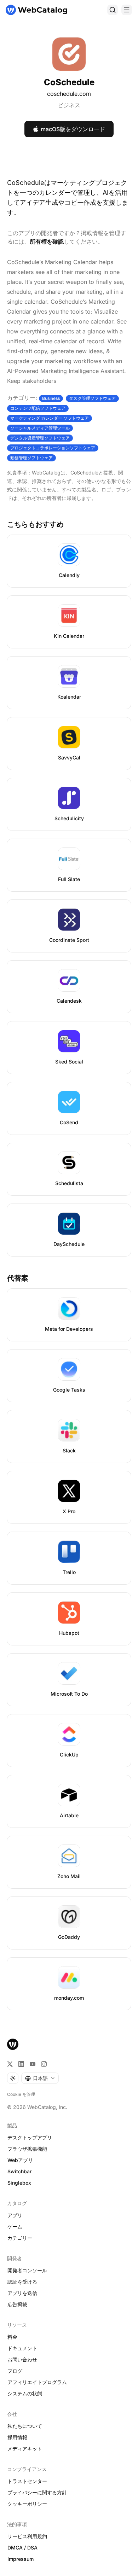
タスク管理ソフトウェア (92, 398)
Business (51, 398)
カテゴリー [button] (20, 2238)
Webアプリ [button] (20, 2160)
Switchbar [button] (19, 2171)
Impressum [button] (21, 2559)
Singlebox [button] (19, 2183)
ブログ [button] (15, 2371)
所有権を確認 (47, 241)
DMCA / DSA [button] (22, 2548)
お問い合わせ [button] (22, 2359)
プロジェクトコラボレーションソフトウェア (53, 448)
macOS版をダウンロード (73, 129)
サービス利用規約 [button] (27, 2536)
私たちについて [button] (25, 2426)
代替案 (18, 1278)
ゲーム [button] (15, 2227)
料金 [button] (12, 2337)
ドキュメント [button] (22, 2348)
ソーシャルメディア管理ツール (40, 428)
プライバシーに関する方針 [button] (37, 2492)
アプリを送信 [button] (22, 2293)
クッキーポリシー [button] (27, 2504)
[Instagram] (44, 2064)
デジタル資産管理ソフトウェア (40, 438)
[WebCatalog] (13, 2044)
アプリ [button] (15, 2215)
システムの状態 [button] (25, 2393)
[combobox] (40, 2078)
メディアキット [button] (25, 2449)
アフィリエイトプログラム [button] (37, 2382)
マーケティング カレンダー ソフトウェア (50, 418)
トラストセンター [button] (27, 2481)
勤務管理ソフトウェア (31, 458)
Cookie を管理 (21, 2094)
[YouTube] (33, 2064)
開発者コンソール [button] (27, 2270)
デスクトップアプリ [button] (30, 2137)
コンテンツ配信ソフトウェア (38, 408)
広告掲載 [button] (17, 2304)
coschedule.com (69, 94)
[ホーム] (36, 10)
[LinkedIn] (21, 2064)
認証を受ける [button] (22, 2282)
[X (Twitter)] (10, 2064)
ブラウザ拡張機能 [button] (27, 2149)
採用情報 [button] (17, 2437)
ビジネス (69, 105)
